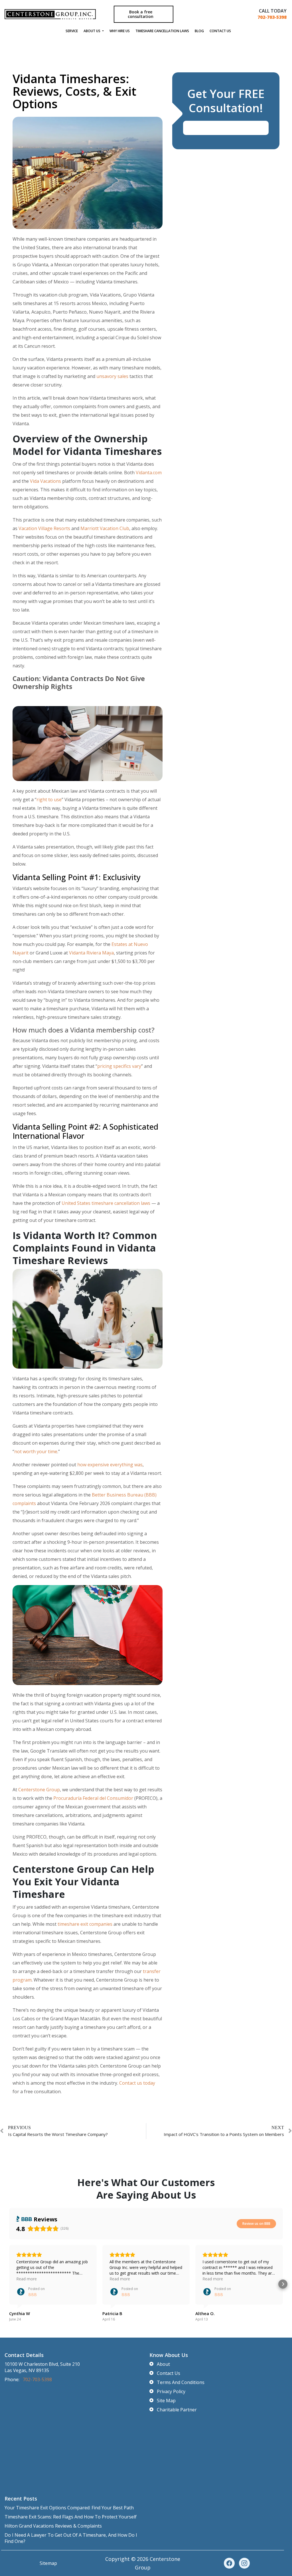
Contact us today (137, 2083)
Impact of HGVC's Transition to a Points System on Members (224, 2134)
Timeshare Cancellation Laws (162, 31)
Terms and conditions (181, 2382)
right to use (49, 800)
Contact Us (220, 31)
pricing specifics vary (119, 1066)
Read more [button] (27, 2279)
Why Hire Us (120, 31)
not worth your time (36, 1451)
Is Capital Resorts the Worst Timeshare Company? (58, 2134)
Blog (199, 31)
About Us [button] (92, 31)
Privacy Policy (171, 2391)
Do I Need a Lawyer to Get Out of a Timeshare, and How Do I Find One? (71, 2538)
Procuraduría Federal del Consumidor (93, 1798)
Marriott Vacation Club (105, 528)
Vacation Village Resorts (44, 528)
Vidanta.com (149, 473)
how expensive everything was (110, 1465)
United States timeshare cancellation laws (106, 1203)
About (163, 2364)
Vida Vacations (45, 481)
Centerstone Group (39, 1790)
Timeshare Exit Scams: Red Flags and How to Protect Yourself (71, 2517)
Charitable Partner (177, 2410)
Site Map (166, 2401)
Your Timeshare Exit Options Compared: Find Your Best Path (69, 2508)
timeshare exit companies (85, 1924)
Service (72, 31)
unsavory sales (112, 376)
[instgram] (244, 2563)
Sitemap (48, 2563)
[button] (9, 2284)
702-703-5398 (272, 17)
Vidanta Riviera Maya (91, 953)
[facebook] (229, 2563)
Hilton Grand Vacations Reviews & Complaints (53, 2526)
